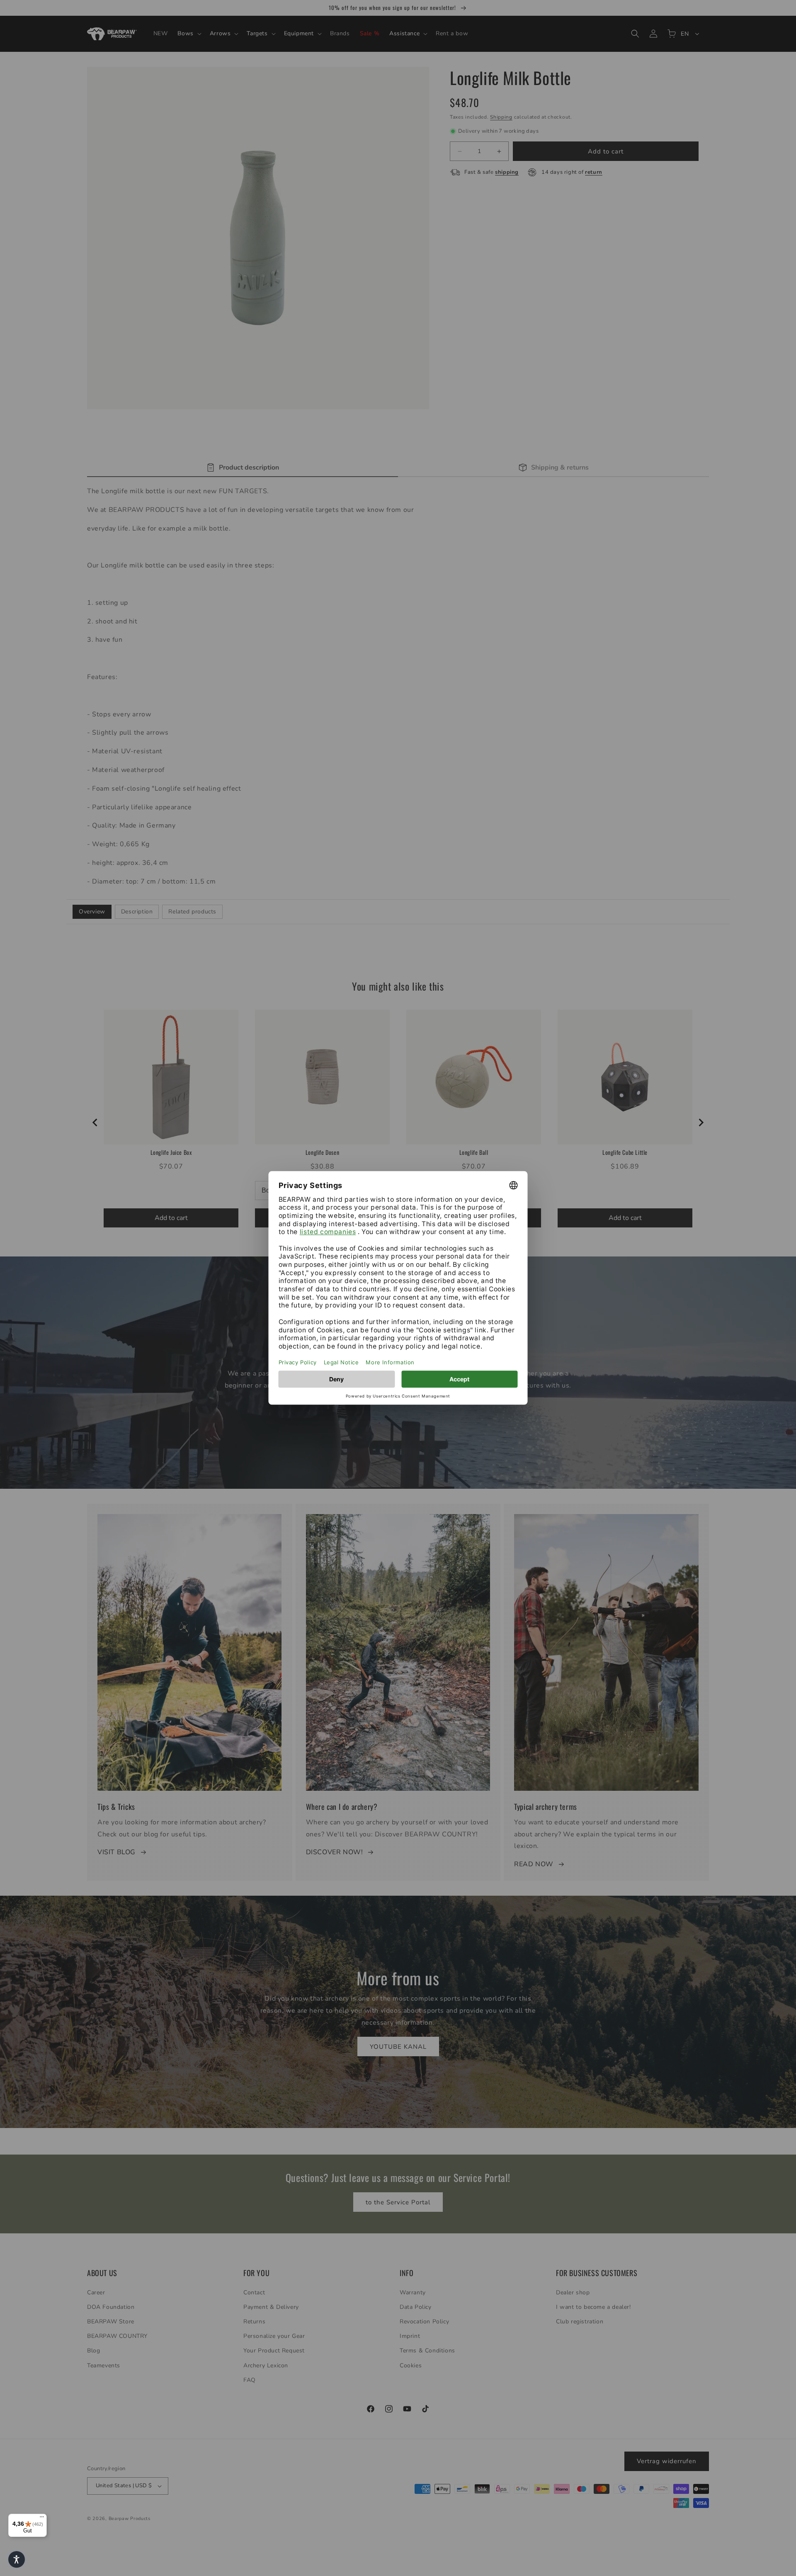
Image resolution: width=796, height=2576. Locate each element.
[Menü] (42, 2519)
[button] (17, 2559)
